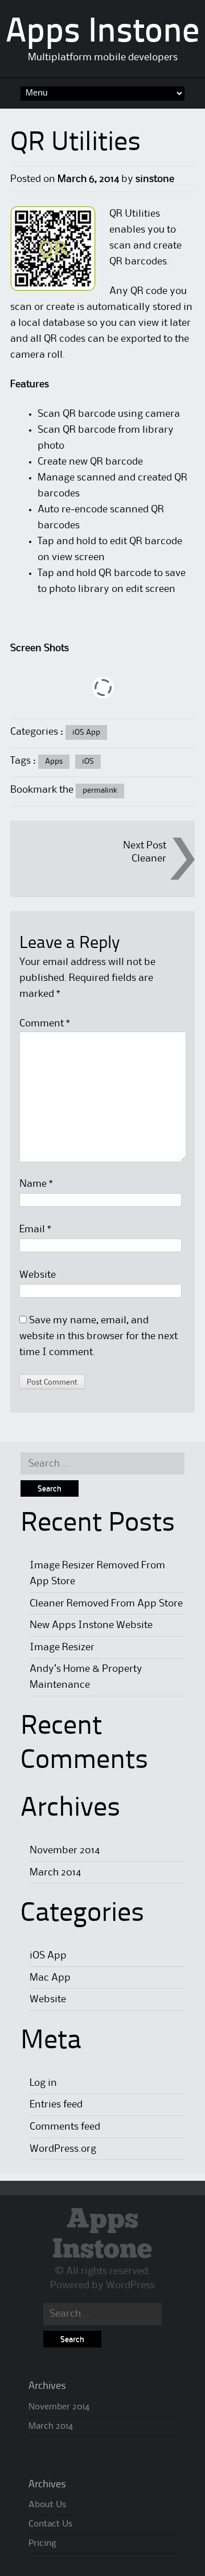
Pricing (42, 2544)
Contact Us (50, 2524)
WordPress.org (63, 2149)
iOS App (86, 732)
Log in (43, 2083)
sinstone (155, 179)
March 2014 (55, 1873)
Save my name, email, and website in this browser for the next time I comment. (99, 1336)
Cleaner (149, 859)
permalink (100, 790)
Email (35, 1229)
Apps (54, 761)
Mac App (50, 1978)
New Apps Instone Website (91, 1625)
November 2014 (65, 1850)
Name (36, 1184)
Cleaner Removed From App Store (106, 1604)
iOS (88, 761)
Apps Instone (102, 33)
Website (38, 1275)
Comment (45, 1024)
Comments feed (65, 2127)
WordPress (130, 2285)
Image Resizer (62, 1647)
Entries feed (56, 2105)
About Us (47, 2505)
